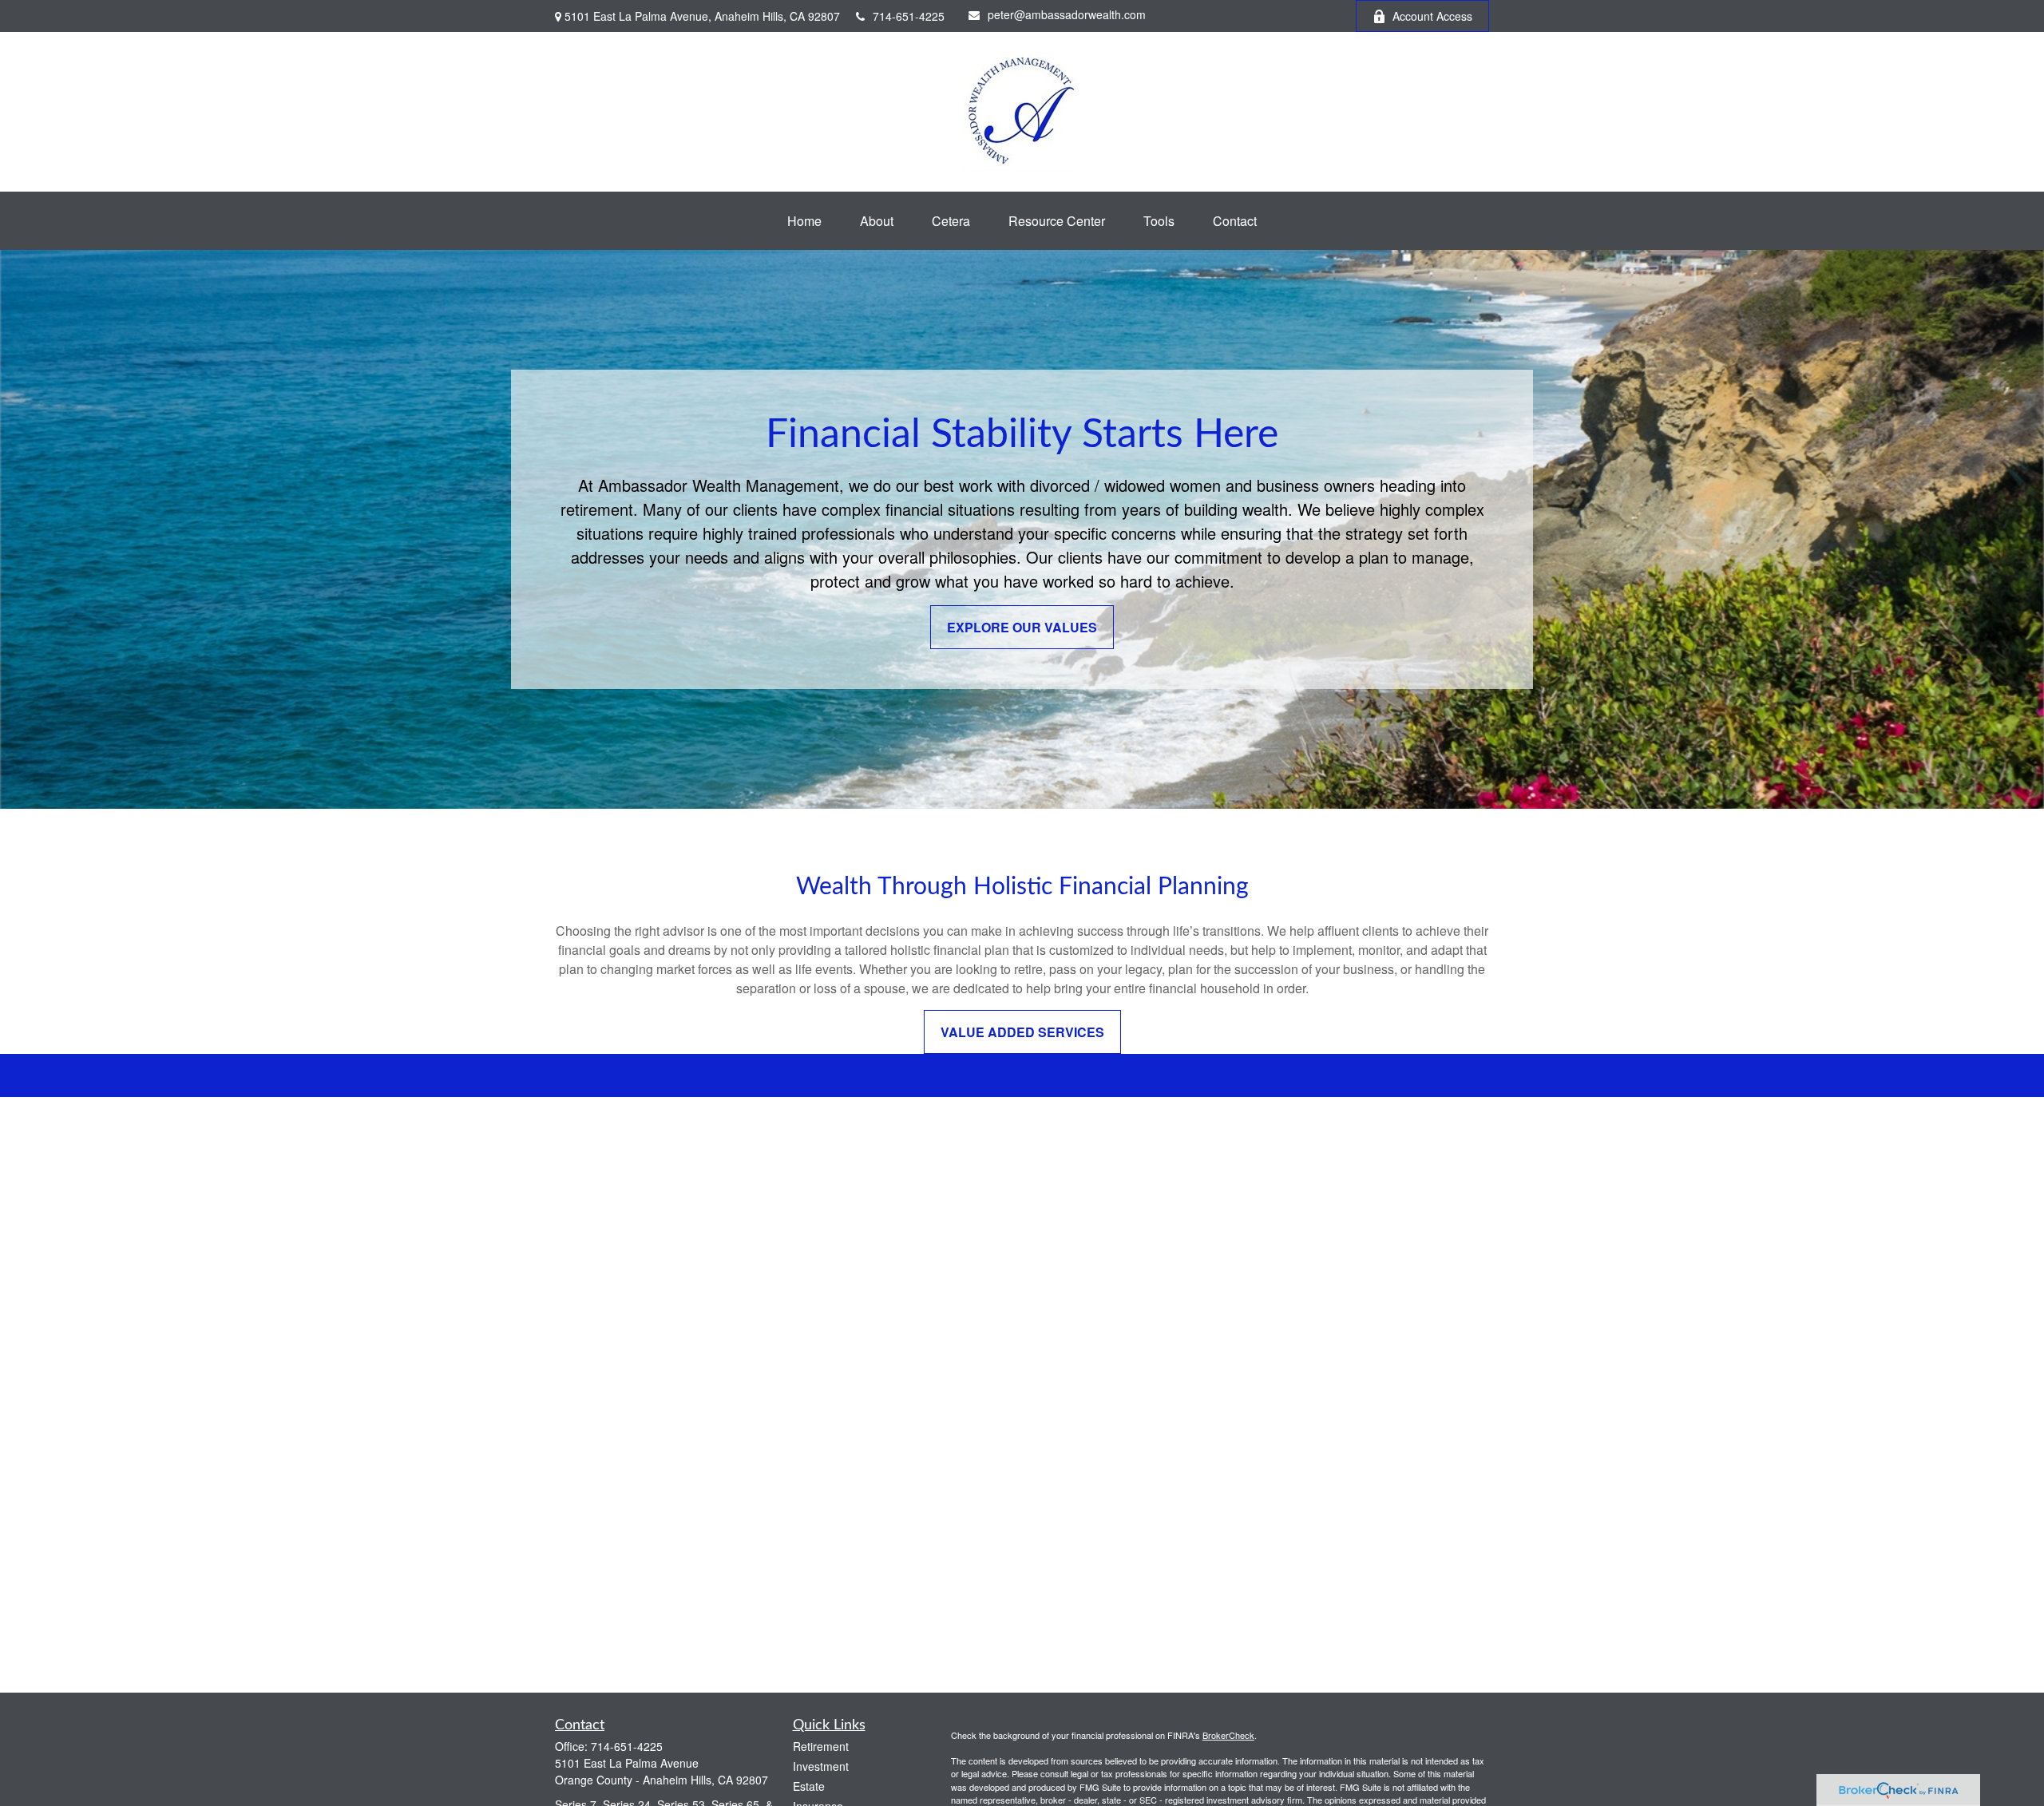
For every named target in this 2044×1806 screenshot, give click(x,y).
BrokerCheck (1228, 1735)
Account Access (1432, 16)
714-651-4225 (909, 16)
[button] (804, 221)
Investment (821, 1766)
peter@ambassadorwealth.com (1067, 14)
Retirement (821, 1746)
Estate (809, 1786)
